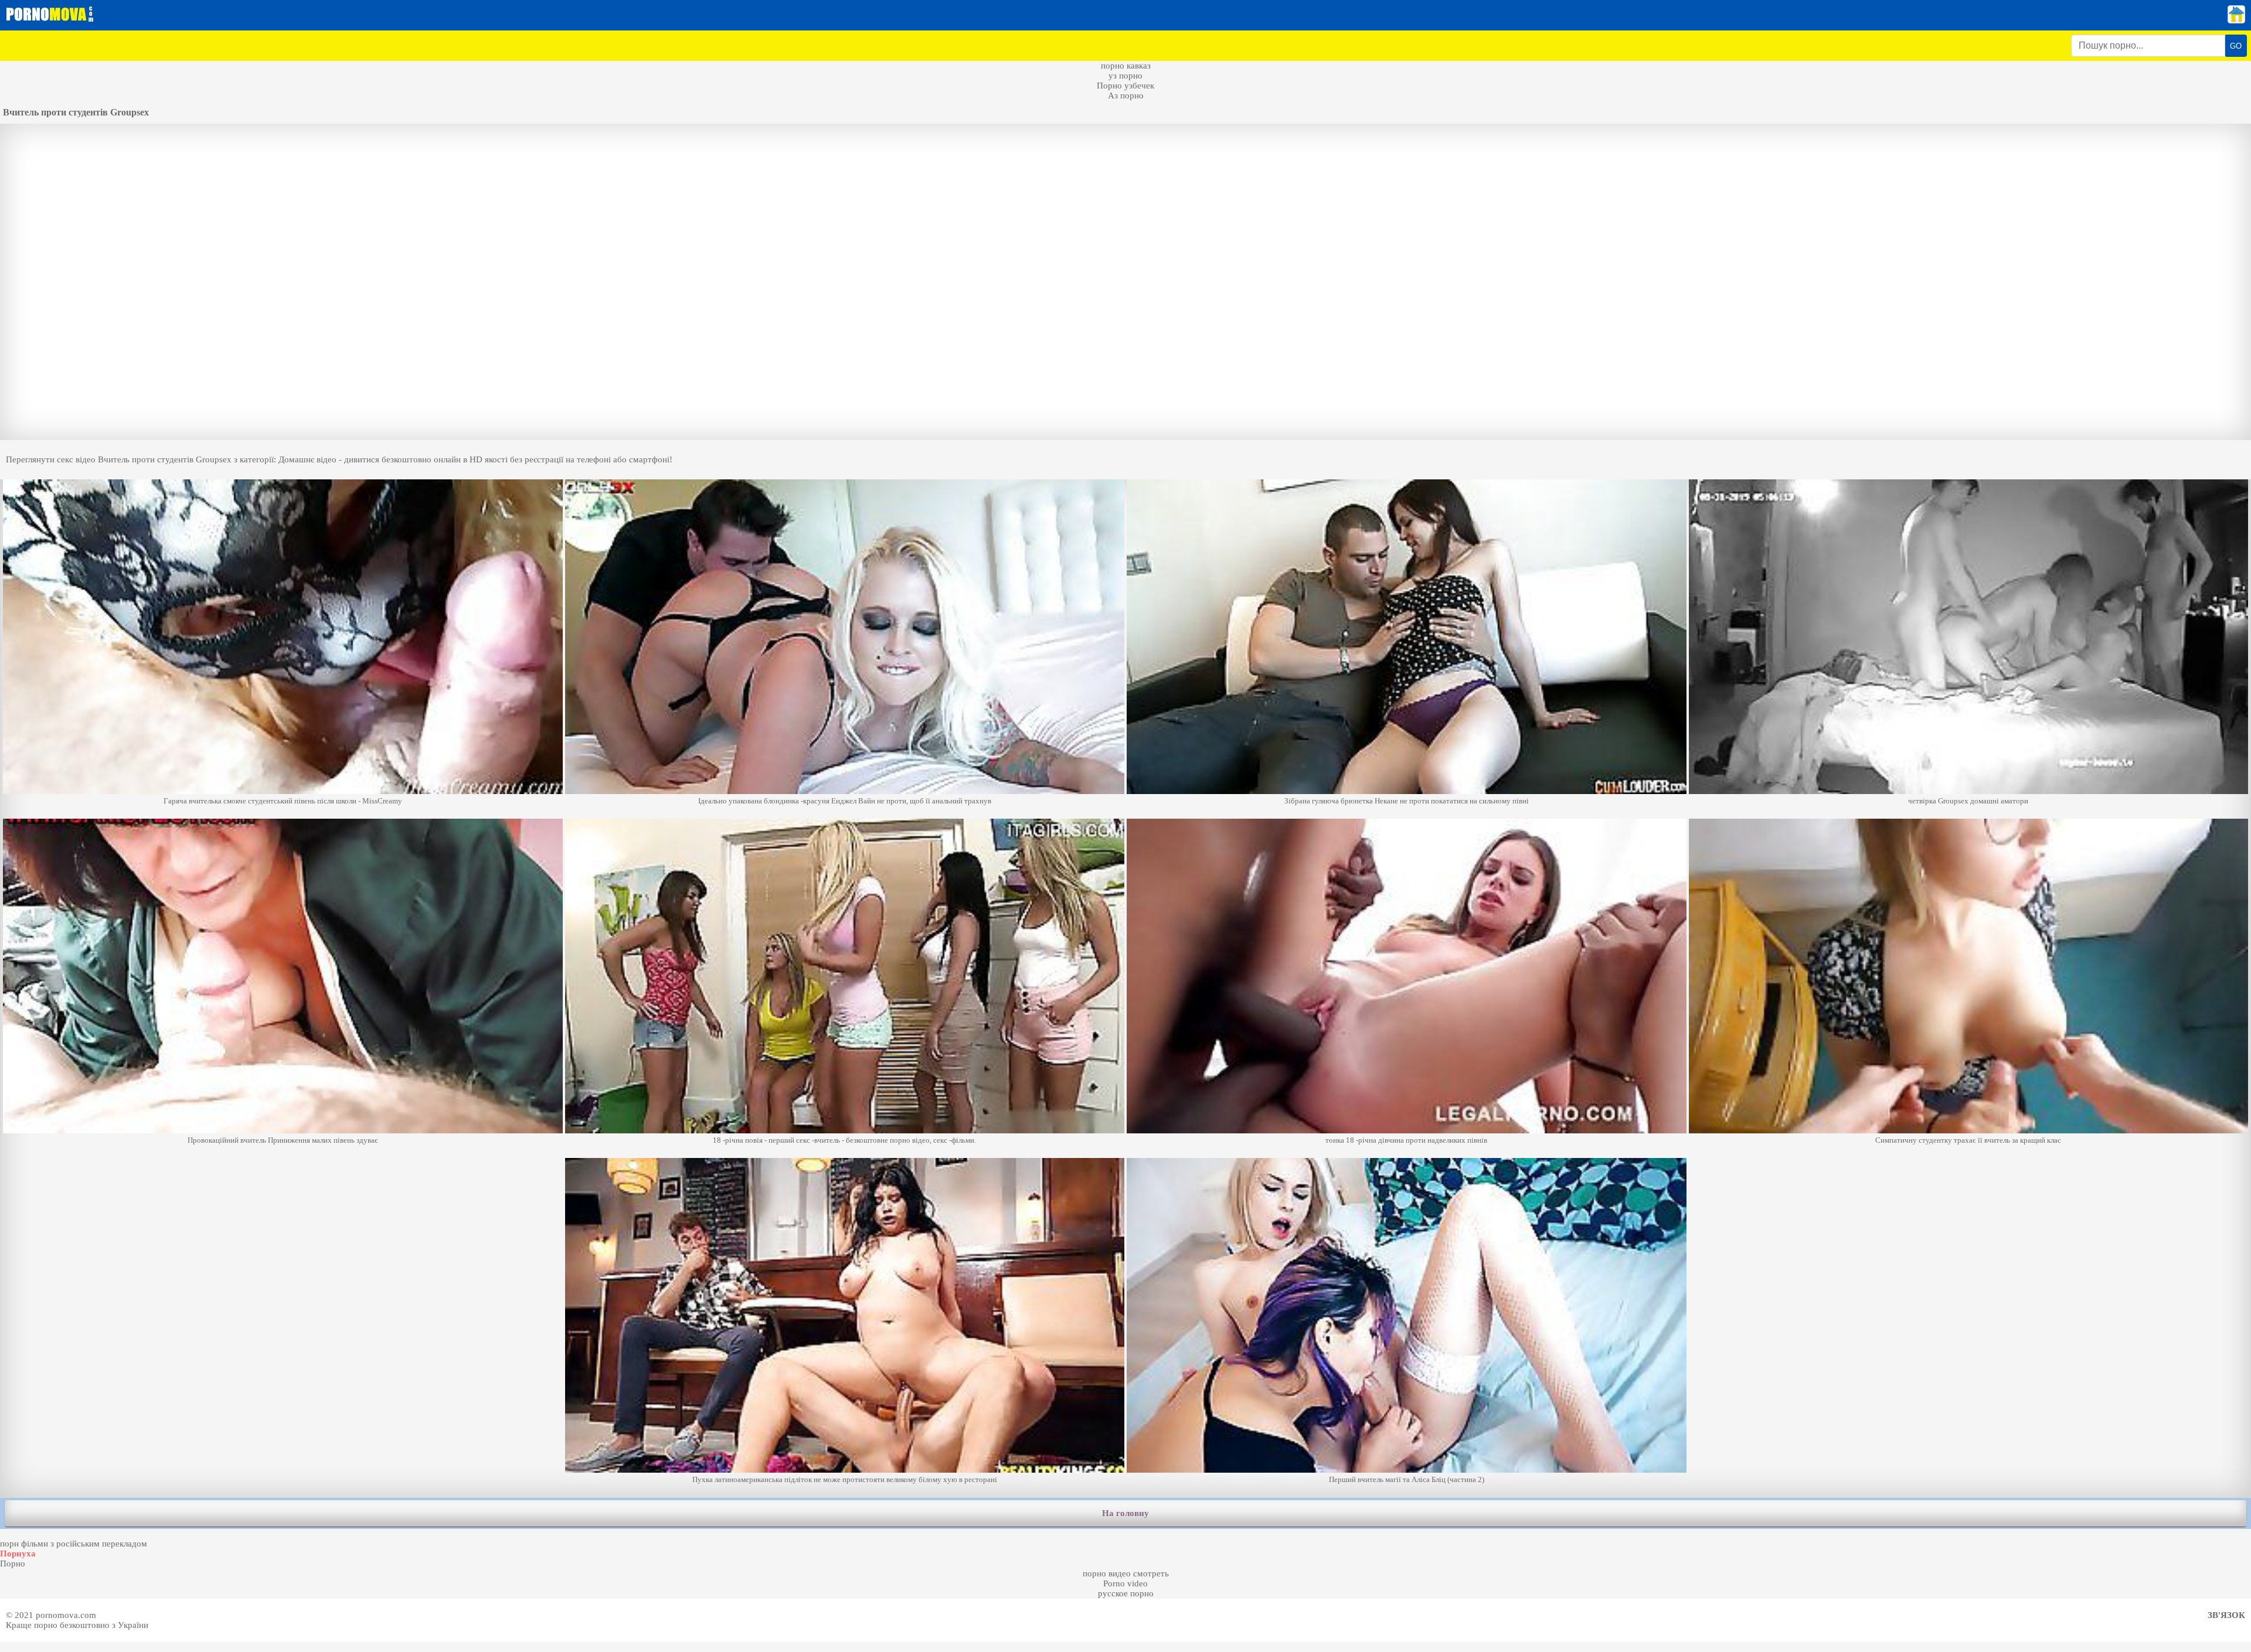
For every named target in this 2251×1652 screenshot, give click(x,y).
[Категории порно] (2236, 21)
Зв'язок (2226, 1615)
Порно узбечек (1125, 86)
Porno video (1125, 1583)
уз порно (1125, 76)
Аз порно (1126, 96)
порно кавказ (1126, 66)
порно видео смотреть (1126, 1573)
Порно (13, 1564)
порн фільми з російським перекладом (74, 1544)
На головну (1125, 1513)
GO (2236, 46)
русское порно (1126, 1593)
